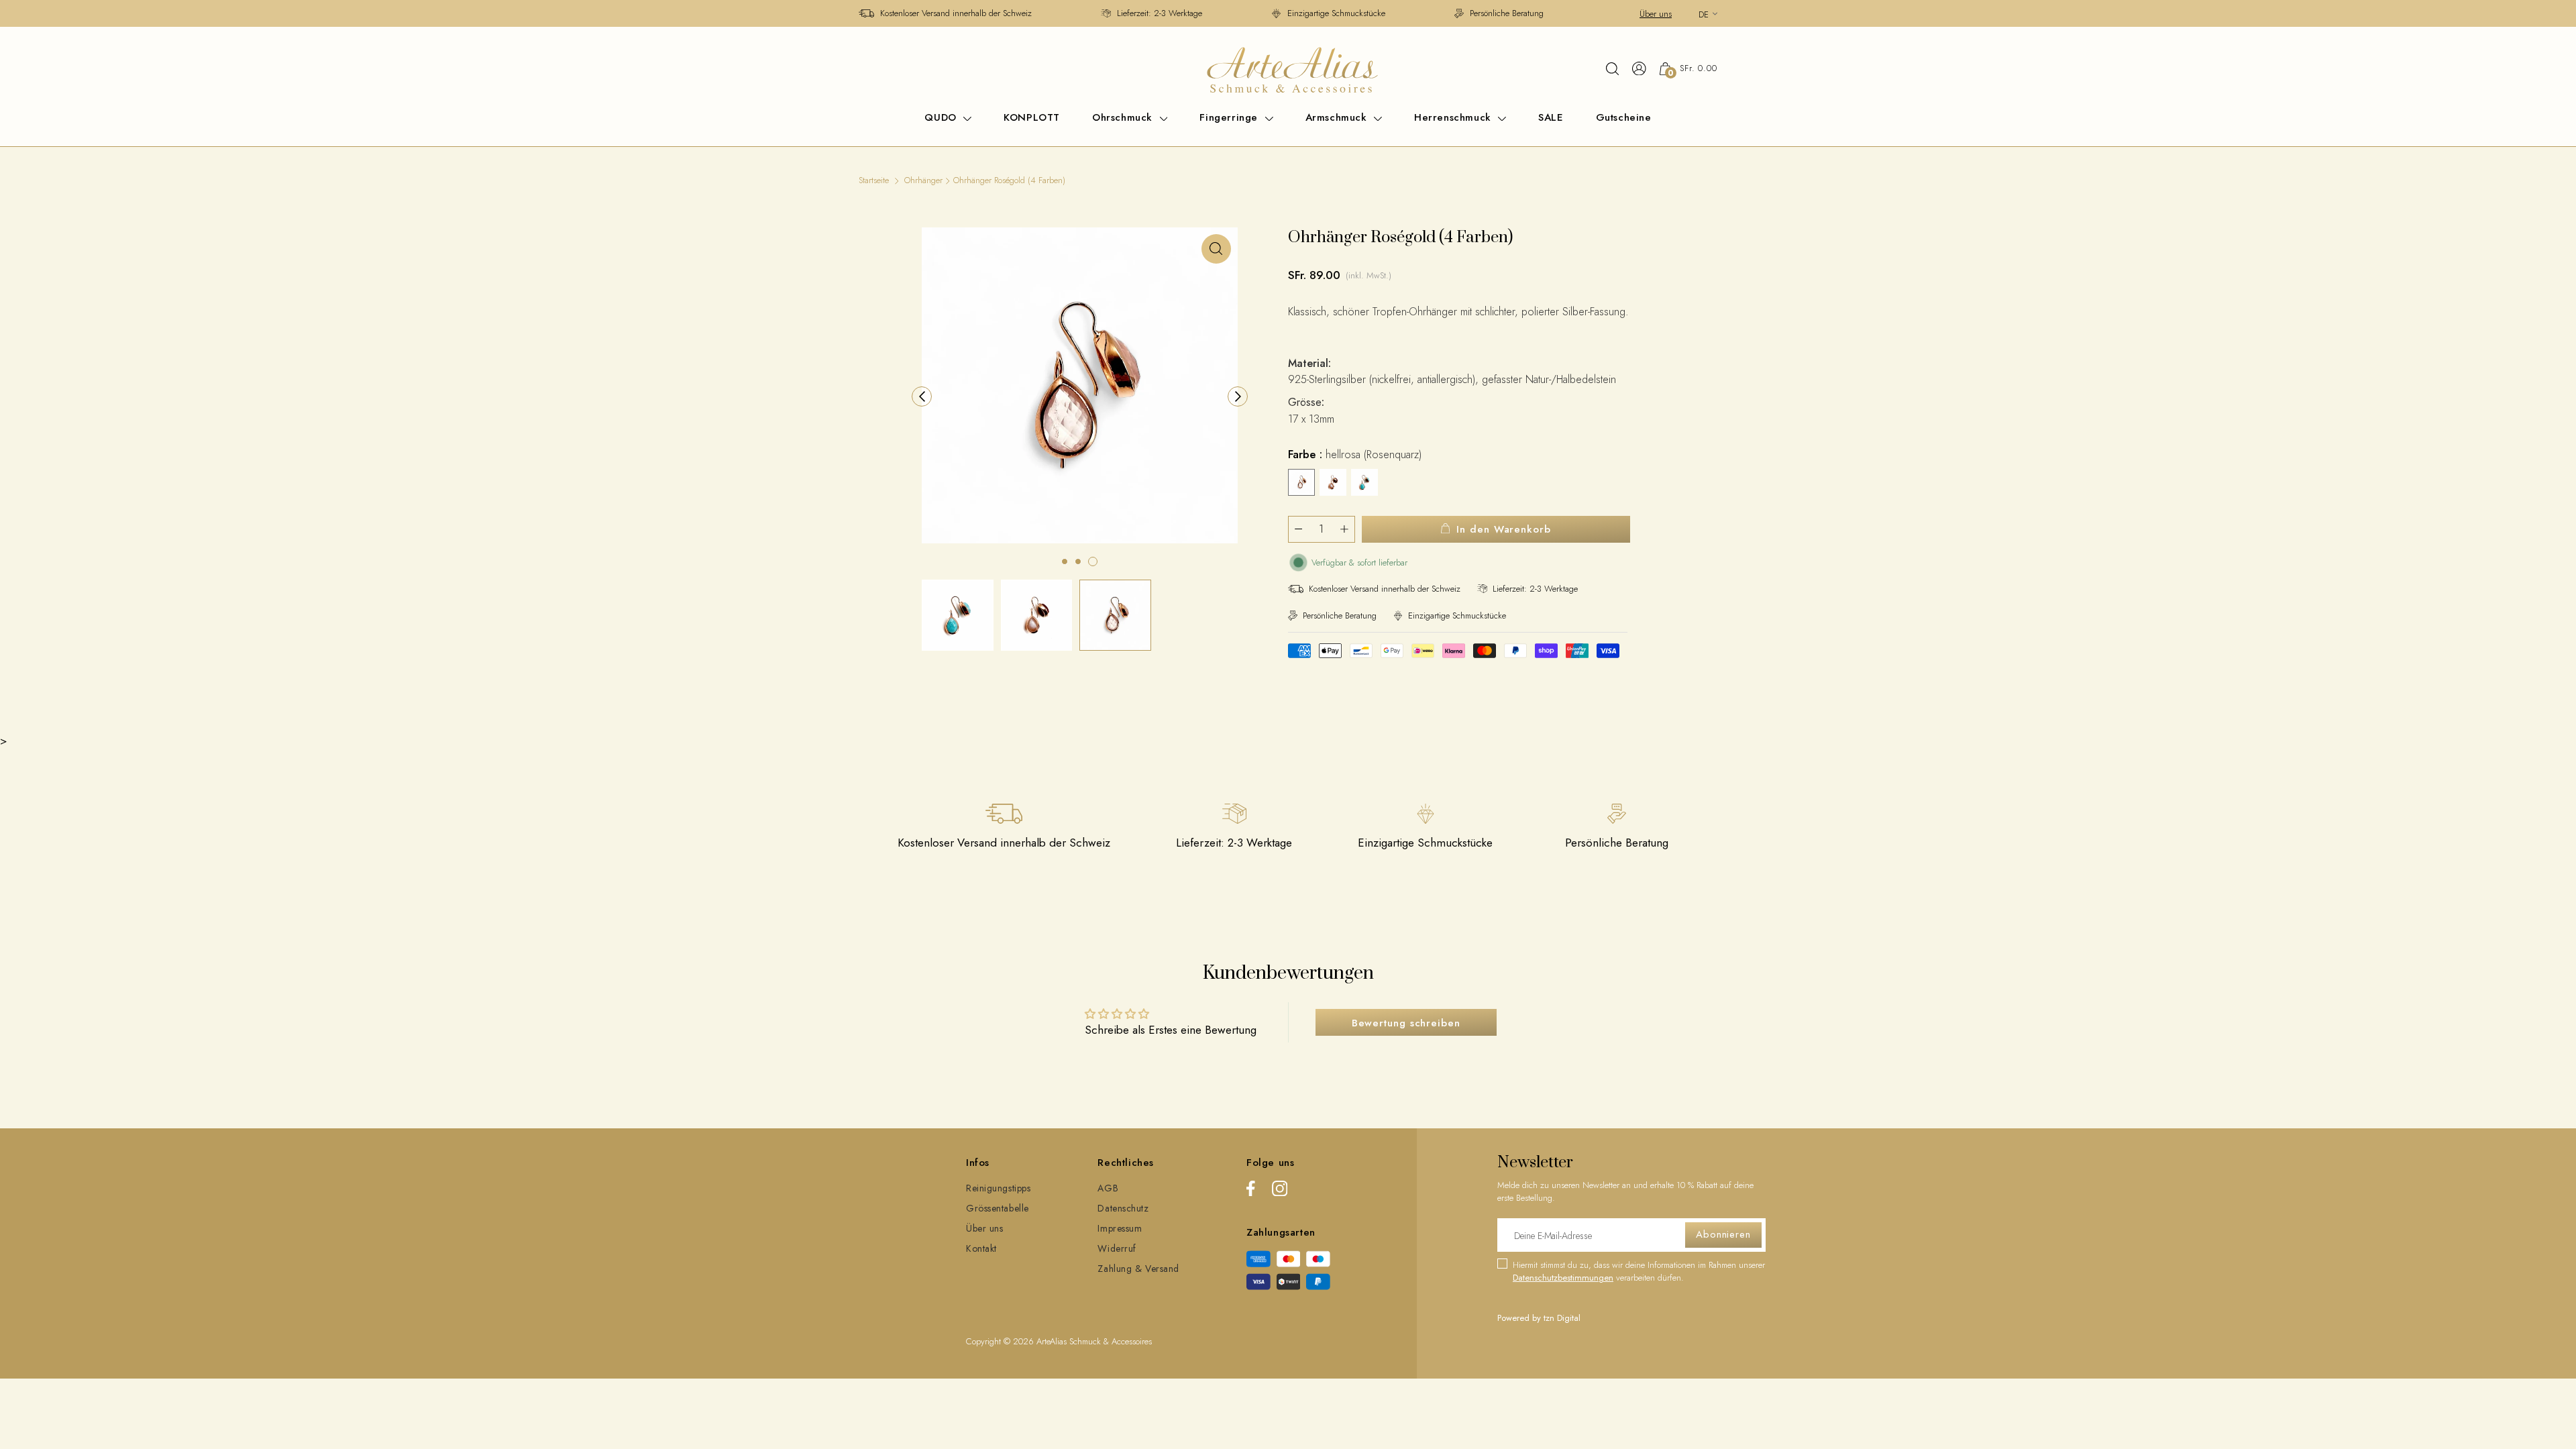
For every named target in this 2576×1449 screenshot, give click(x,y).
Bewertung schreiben (1406, 1023)
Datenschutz (1123, 1208)
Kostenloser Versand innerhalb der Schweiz (956, 13)
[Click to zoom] (1216, 249)
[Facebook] (1251, 1191)
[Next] (1238, 396)
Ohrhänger (923, 180)
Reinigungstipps (998, 1188)
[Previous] (922, 396)
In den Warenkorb (1503, 529)
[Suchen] (1612, 68)
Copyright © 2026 (1001, 1341)
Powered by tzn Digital (1539, 1318)
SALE (1551, 117)
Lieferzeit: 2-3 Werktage (1160, 13)
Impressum (1120, 1228)
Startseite (874, 180)
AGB (1108, 1188)
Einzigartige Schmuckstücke (1336, 13)
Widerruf (1117, 1248)
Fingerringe (1230, 117)
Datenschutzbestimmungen (1563, 1278)
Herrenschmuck (1454, 117)
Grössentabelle (998, 1208)
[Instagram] (1280, 1191)
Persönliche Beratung (1507, 13)
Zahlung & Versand (1138, 1269)
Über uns (1656, 14)
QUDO (942, 117)
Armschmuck (1338, 117)
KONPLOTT (1032, 117)
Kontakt (981, 1248)
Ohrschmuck (1124, 117)
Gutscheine (1624, 117)
